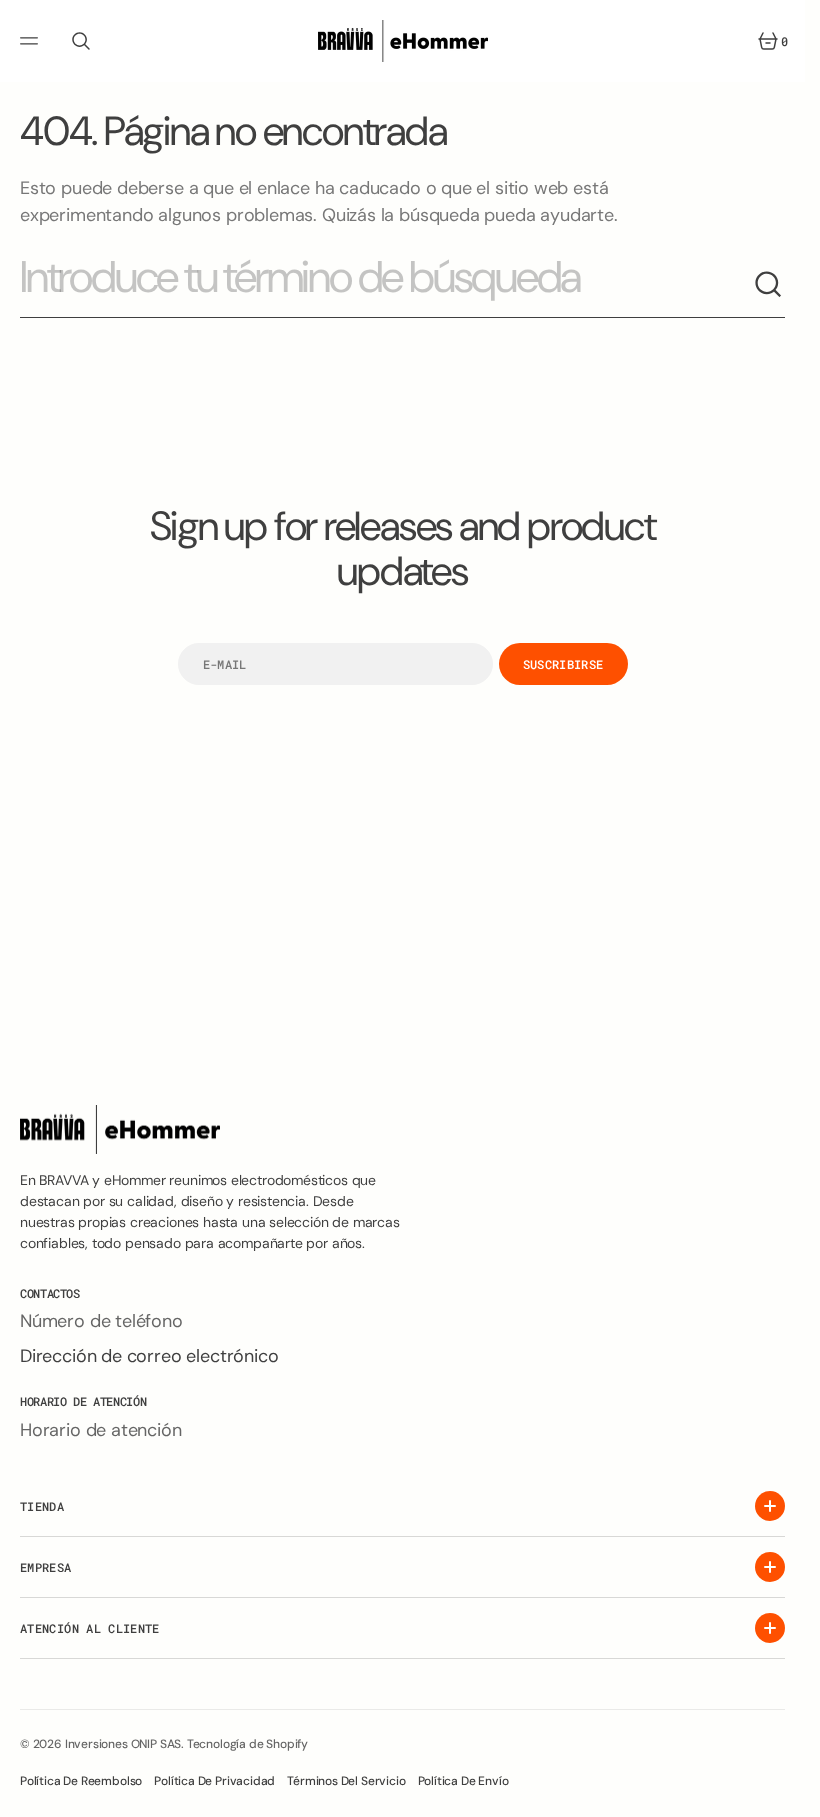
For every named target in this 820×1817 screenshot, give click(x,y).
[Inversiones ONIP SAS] (403, 41)
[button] (32, 41)
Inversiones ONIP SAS (123, 1744)
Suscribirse (563, 664)
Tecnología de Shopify (247, 1744)
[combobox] (386, 285)
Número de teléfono (101, 1321)
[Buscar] (769, 285)
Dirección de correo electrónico (149, 1356)
